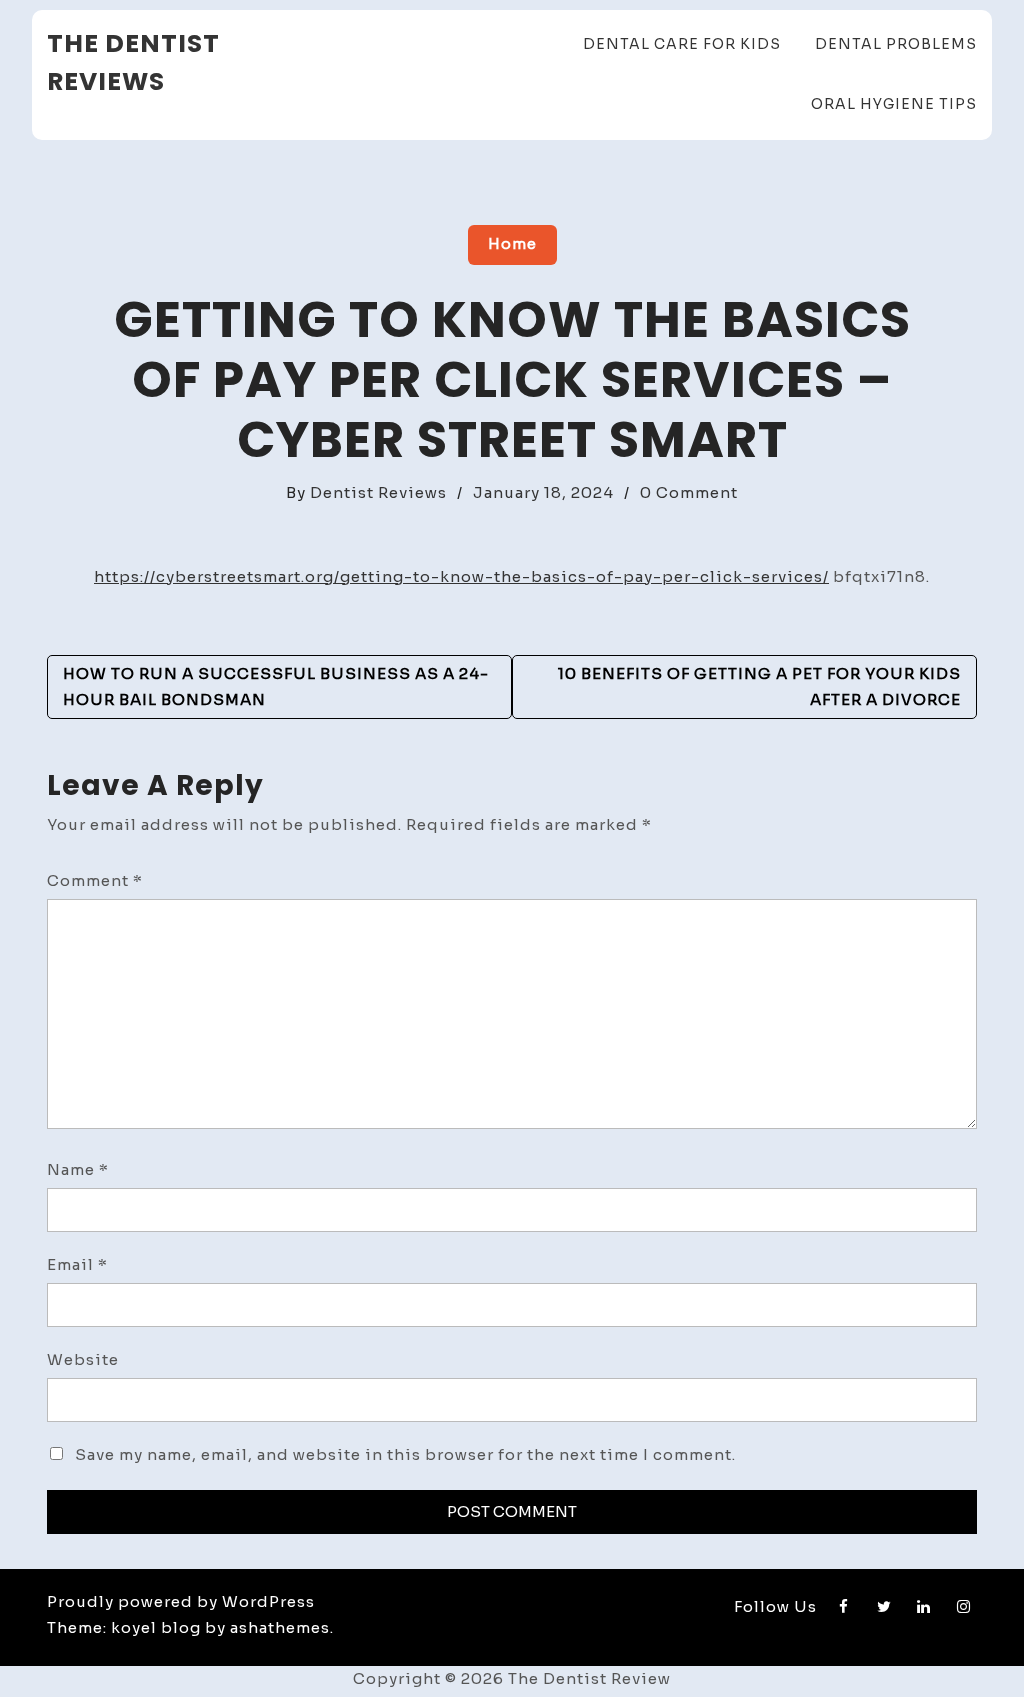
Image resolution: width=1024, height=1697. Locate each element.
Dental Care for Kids (682, 44)
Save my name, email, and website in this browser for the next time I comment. (405, 1454)
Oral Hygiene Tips (894, 104)
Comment (95, 880)
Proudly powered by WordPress (181, 1601)
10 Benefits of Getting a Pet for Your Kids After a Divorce (759, 686)
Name (78, 1169)
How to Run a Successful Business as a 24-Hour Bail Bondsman (276, 686)
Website (83, 1359)
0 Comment (689, 492)
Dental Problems (896, 44)
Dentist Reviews (378, 492)
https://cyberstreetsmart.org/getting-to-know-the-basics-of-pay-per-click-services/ (461, 576)
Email (77, 1264)
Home (512, 243)
